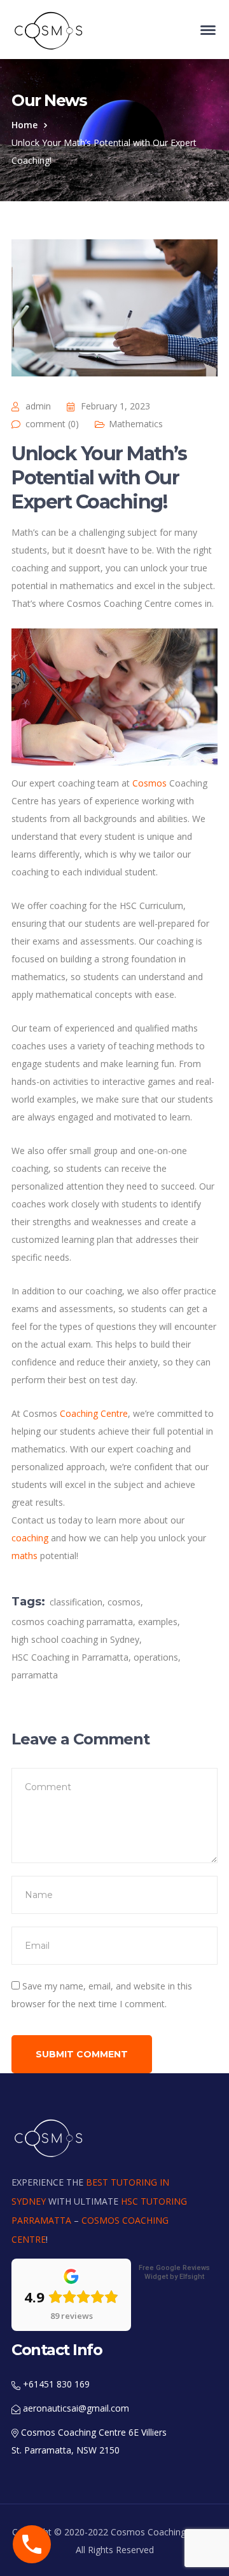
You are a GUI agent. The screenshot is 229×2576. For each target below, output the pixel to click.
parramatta (35, 1675)
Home (24, 125)
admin (38, 406)
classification (76, 1602)
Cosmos (149, 783)
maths (24, 1556)
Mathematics (136, 424)
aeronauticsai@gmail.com (75, 2408)
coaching (30, 1538)
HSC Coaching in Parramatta (70, 1657)
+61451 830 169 (55, 2384)
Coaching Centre (93, 1413)
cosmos (124, 1602)
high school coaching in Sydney (75, 1639)
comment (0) (52, 424)
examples (158, 1622)
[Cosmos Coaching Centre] (50, 30)
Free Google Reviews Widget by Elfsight (174, 2272)
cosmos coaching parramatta (72, 1622)
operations (156, 1657)
